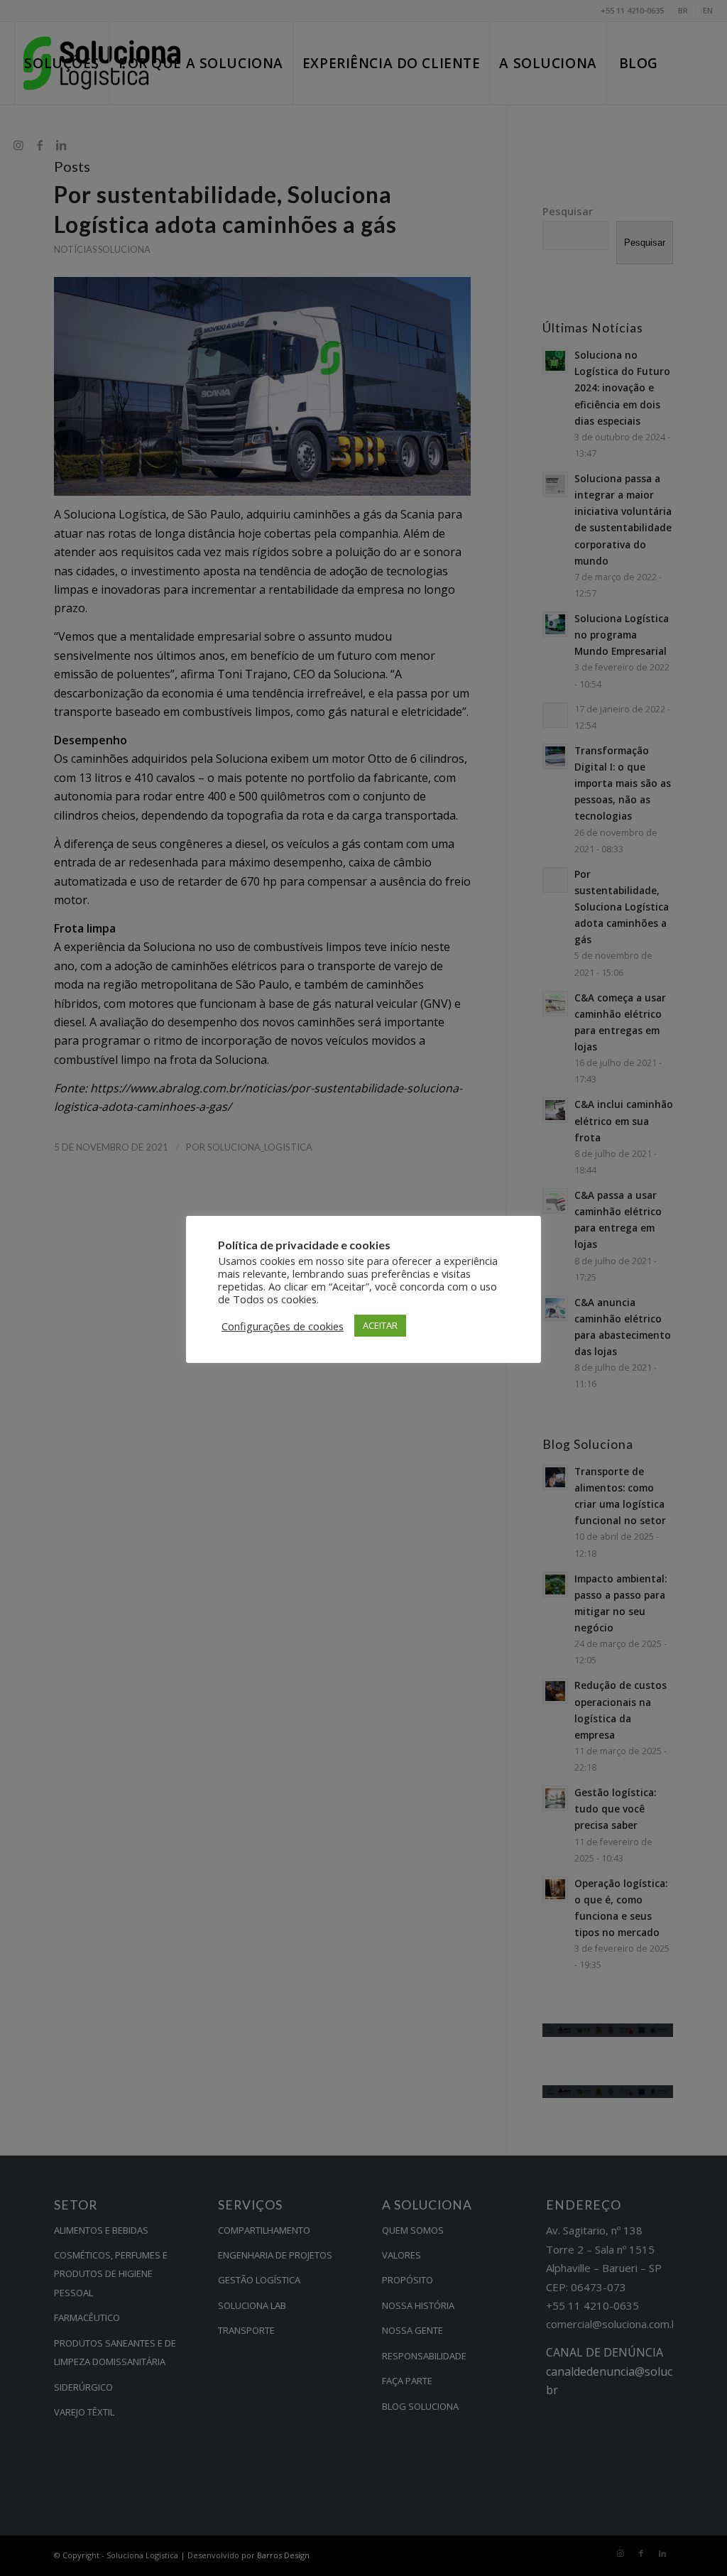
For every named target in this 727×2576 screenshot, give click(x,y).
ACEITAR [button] (380, 1325)
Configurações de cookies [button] (283, 1326)
